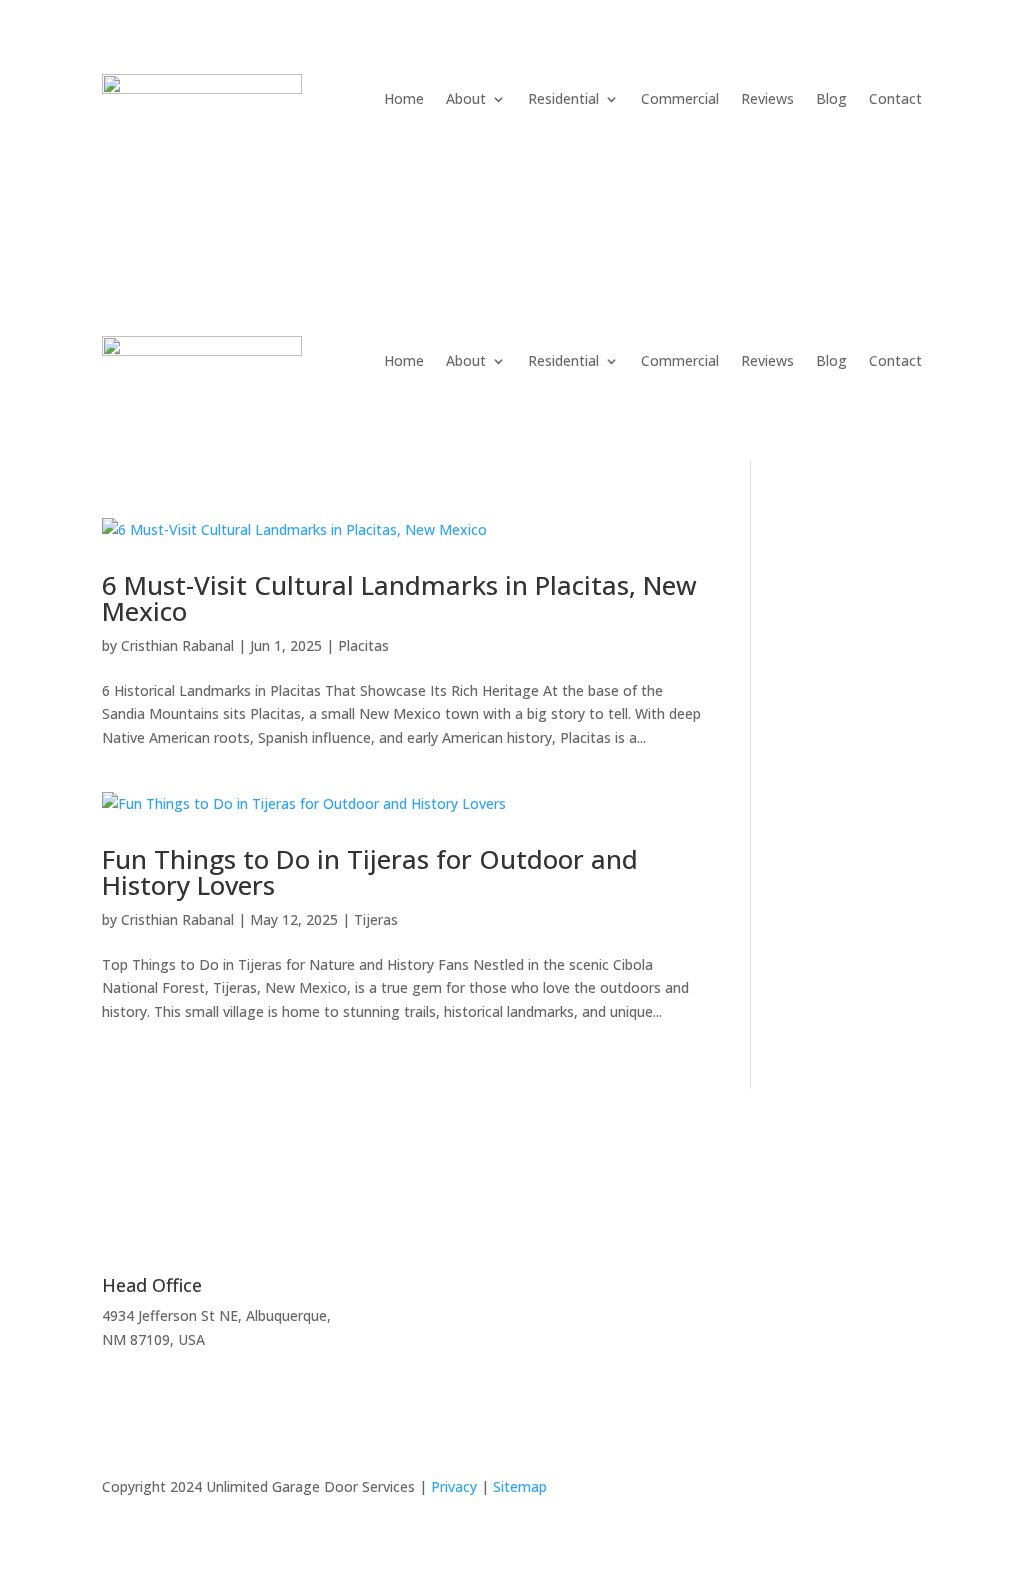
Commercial (680, 98)
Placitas (363, 645)
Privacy (454, 1486)
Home (404, 98)
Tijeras (376, 919)
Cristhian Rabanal (177, 645)
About (466, 98)
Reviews (767, 98)
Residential (563, 98)
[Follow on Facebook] (906, 1491)
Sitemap (520, 1486)
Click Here (711, 1315)
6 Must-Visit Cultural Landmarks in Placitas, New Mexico (399, 598)
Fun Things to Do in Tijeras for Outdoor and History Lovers (370, 872)
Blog (831, 98)
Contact (895, 98)
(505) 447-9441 (191, 174)
